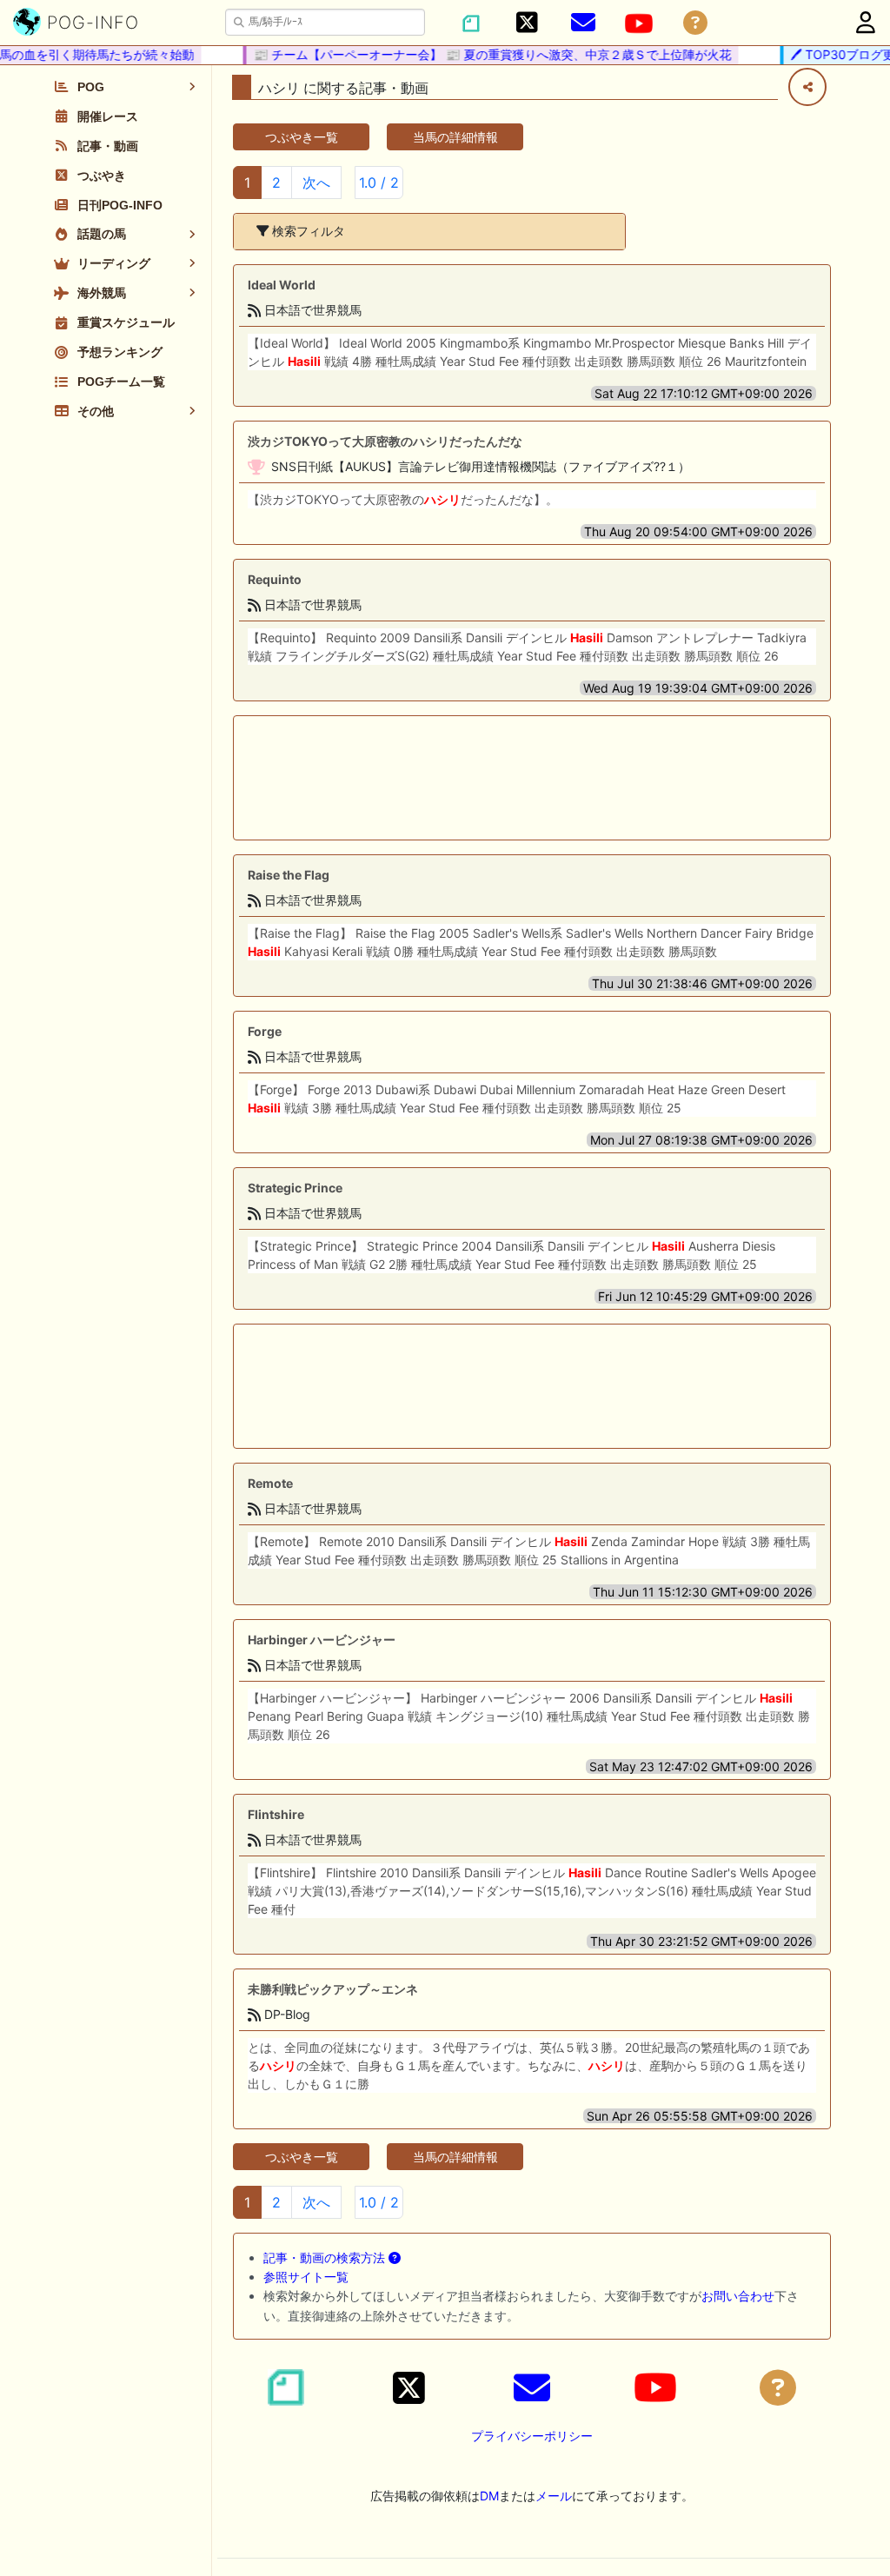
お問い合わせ (738, 2296)
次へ (316, 183)
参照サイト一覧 (306, 2277)
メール (554, 2496)
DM (489, 2496)
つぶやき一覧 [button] (302, 137)
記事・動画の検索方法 (326, 2257)
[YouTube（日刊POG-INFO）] (639, 23)
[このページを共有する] (807, 87)
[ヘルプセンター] (695, 23)
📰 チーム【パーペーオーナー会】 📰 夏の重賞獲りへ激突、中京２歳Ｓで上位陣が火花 (476, 54)
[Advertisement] (532, 778)
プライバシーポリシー (532, 2436)
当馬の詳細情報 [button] (455, 137)
